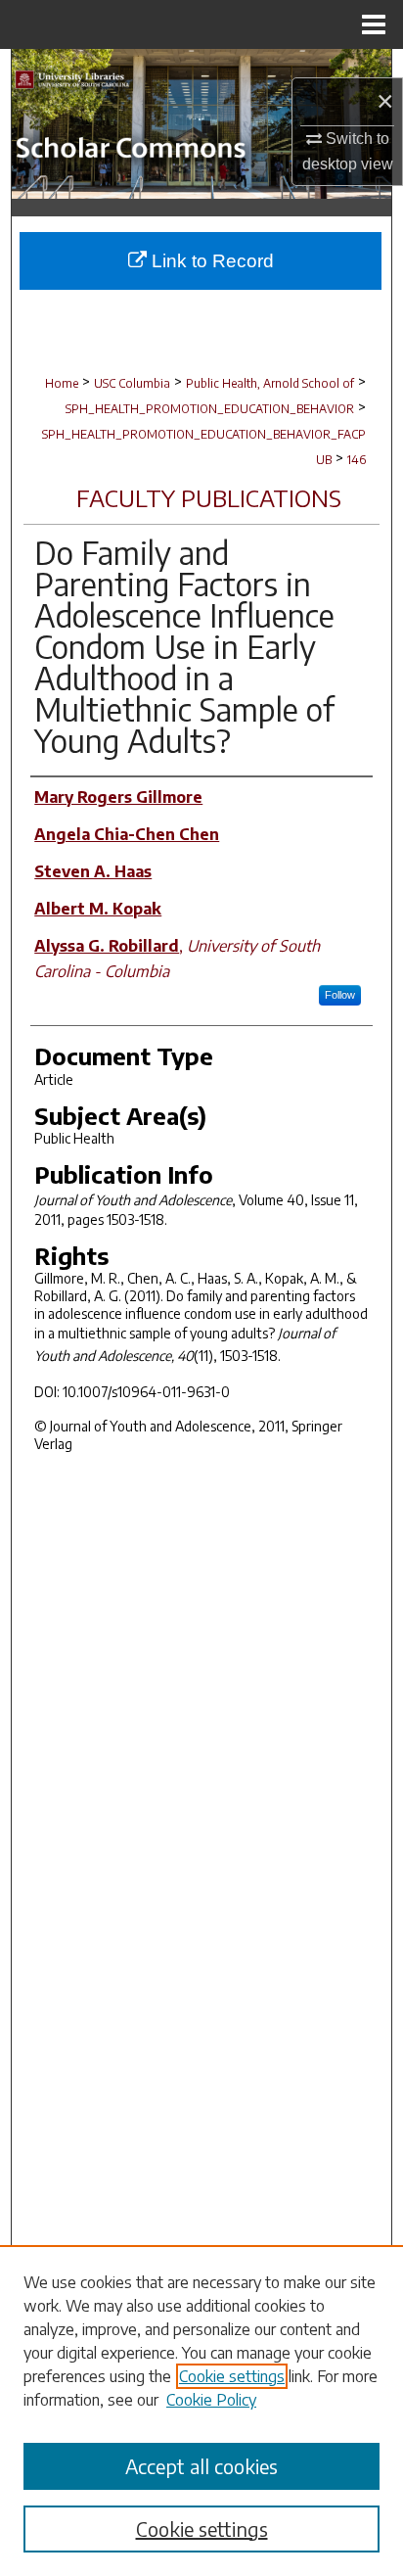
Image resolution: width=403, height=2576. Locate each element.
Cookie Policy (211, 2400)
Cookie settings (232, 2376)
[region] (201, 2411)
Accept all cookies (201, 2466)
